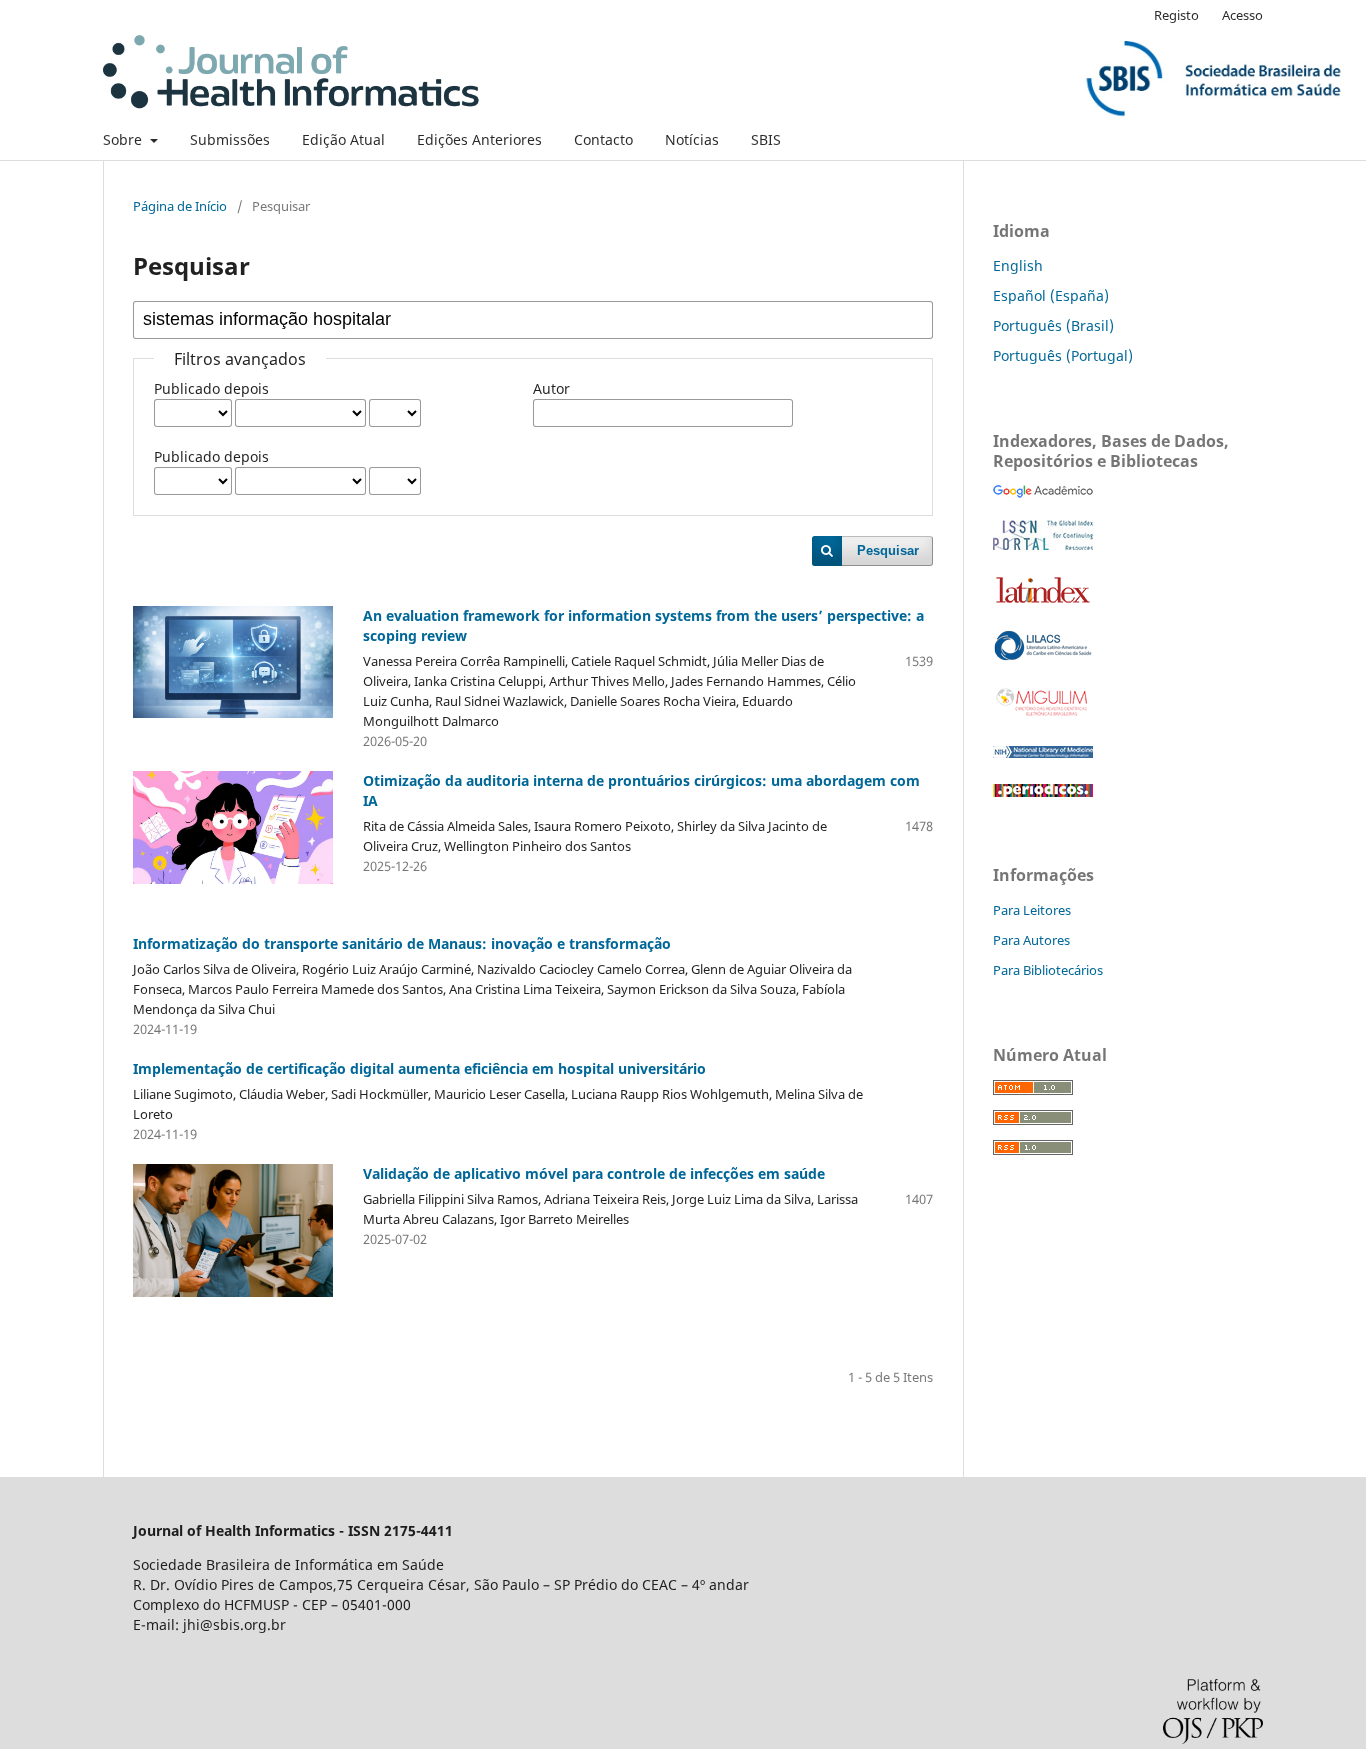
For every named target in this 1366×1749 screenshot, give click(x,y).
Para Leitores (1032, 910)
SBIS (766, 139)
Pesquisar (888, 550)
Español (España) (1051, 295)
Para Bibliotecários (1048, 970)
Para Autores (1031, 940)
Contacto (603, 139)
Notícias (692, 139)
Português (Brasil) (1053, 325)
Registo (1176, 15)
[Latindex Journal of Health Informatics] (1043, 602)
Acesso (1242, 15)
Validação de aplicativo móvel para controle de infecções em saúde (594, 1173)
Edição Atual (343, 139)
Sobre (124, 139)
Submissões (230, 139)
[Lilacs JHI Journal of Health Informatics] (1043, 655)
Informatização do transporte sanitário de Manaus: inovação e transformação (402, 943)
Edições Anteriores (479, 139)
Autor (551, 388)
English (1018, 265)
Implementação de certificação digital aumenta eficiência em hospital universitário (419, 1068)
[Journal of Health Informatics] (1043, 492)
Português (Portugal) (1063, 355)
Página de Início (180, 206)
